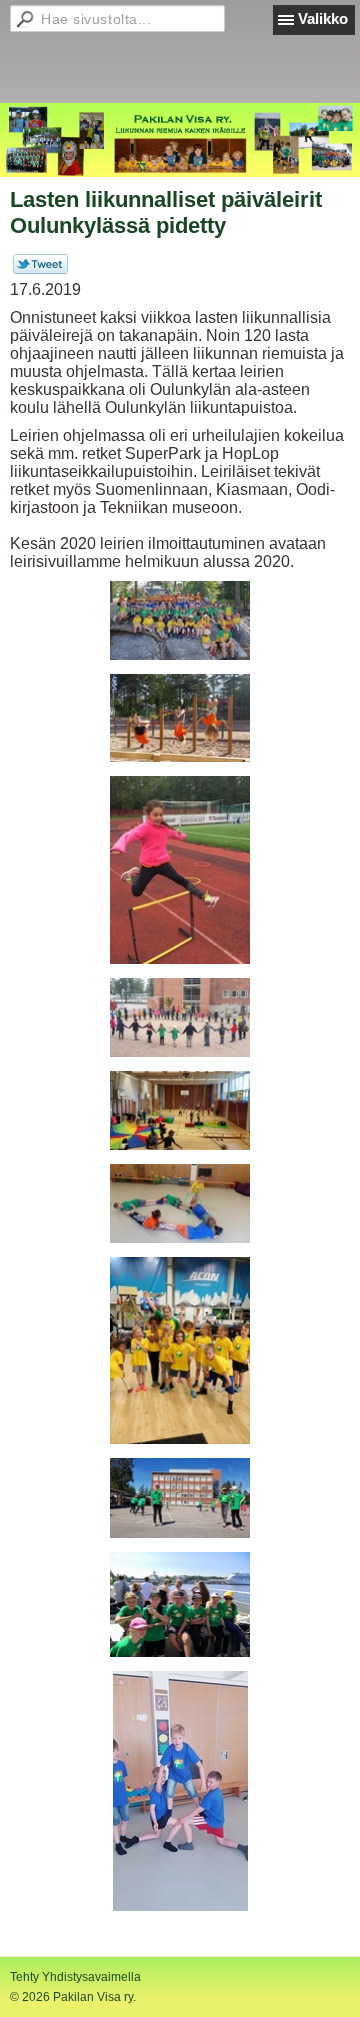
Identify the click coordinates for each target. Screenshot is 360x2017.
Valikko (323, 18)
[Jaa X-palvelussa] (40, 270)
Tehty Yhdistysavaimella (75, 1977)
